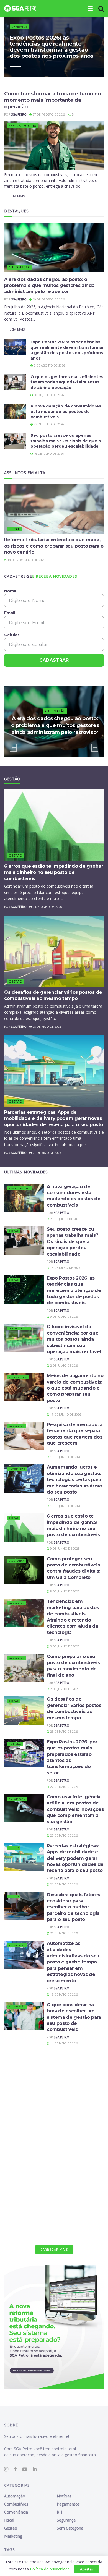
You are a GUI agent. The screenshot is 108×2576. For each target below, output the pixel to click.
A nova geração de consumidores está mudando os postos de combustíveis (66, 411)
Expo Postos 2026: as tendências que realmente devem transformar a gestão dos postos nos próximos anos (52, 47)
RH (11, 2159)
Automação (20, 267)
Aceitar (87, 2569)
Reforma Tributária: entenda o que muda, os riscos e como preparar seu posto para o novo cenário (54, 546)
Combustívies (19, 2104)
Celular (12, 635)
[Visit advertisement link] (54, 2327)
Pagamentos (18, 1377)
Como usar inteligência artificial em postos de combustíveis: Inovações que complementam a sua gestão (75, 1809)
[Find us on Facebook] (15, 2469)
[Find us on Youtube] (25, 2469)
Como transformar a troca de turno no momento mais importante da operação (52, 100)
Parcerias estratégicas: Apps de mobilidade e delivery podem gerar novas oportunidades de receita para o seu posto (54, 1118)
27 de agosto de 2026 (49, 114)
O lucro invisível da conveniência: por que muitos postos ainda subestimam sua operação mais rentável (74, 1339)
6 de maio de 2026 (63, 2190)
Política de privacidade (50, 2569)
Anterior (55, 66)
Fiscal (14, 529)
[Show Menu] (90, 8)
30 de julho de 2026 (48, 395)
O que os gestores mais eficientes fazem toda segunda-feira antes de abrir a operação (67, 382)
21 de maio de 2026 (47, 1153)
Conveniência (19, 1328)
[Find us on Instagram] (6, 2469)
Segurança (17, 1561)
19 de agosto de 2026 (49, 299)
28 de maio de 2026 (47, 1027)
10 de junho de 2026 (65, 1506)
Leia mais (20, 195)
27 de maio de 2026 (64, 1787)
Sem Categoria (22, 126)
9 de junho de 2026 (47, 907)
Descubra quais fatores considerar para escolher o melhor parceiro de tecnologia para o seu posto (74, 1907)
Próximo (83, 66)
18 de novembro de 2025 (26, 560)
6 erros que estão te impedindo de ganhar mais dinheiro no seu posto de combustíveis (54, 872)
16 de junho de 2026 (65, 1457)
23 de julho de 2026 (48, 424)
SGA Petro (19, 114)
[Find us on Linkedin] (35, 2469)
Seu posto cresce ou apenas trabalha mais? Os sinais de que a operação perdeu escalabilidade (66, 441)
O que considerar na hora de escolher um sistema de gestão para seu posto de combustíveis (74, 2017)
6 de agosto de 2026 (49, 365)
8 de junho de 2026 (64, 1591)
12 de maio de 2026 (64, 2147)
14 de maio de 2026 (64, 2043)
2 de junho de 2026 (64, 1689)
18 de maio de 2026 (64, 1994)
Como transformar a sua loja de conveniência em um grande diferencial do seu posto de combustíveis (75, 2066)
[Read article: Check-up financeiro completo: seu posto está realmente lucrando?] (24, 2212)
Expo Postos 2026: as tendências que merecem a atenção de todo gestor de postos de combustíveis (74, 1290)
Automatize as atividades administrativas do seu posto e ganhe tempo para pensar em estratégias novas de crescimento (73, 1962)
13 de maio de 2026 (64, 2092)
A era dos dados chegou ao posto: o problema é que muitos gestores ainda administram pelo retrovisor (49, 286)
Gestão (16, 855)
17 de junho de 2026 (65, 1414)
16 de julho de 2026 (48, 454)
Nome (10, 591)
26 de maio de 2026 (64, 1835)
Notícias (15, 1744)
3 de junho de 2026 (64, 1646)
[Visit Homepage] (20, 8)
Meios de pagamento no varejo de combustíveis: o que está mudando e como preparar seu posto (75, 1388)
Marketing (19, 27)
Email (10, 613)
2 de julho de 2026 (64, 1366)
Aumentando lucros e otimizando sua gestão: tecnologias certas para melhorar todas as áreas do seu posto (75, 1480)
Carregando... (54, 2249)
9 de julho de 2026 (64, 1317)
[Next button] (95, 748)
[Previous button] (13, 748)
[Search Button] (101, 8)
